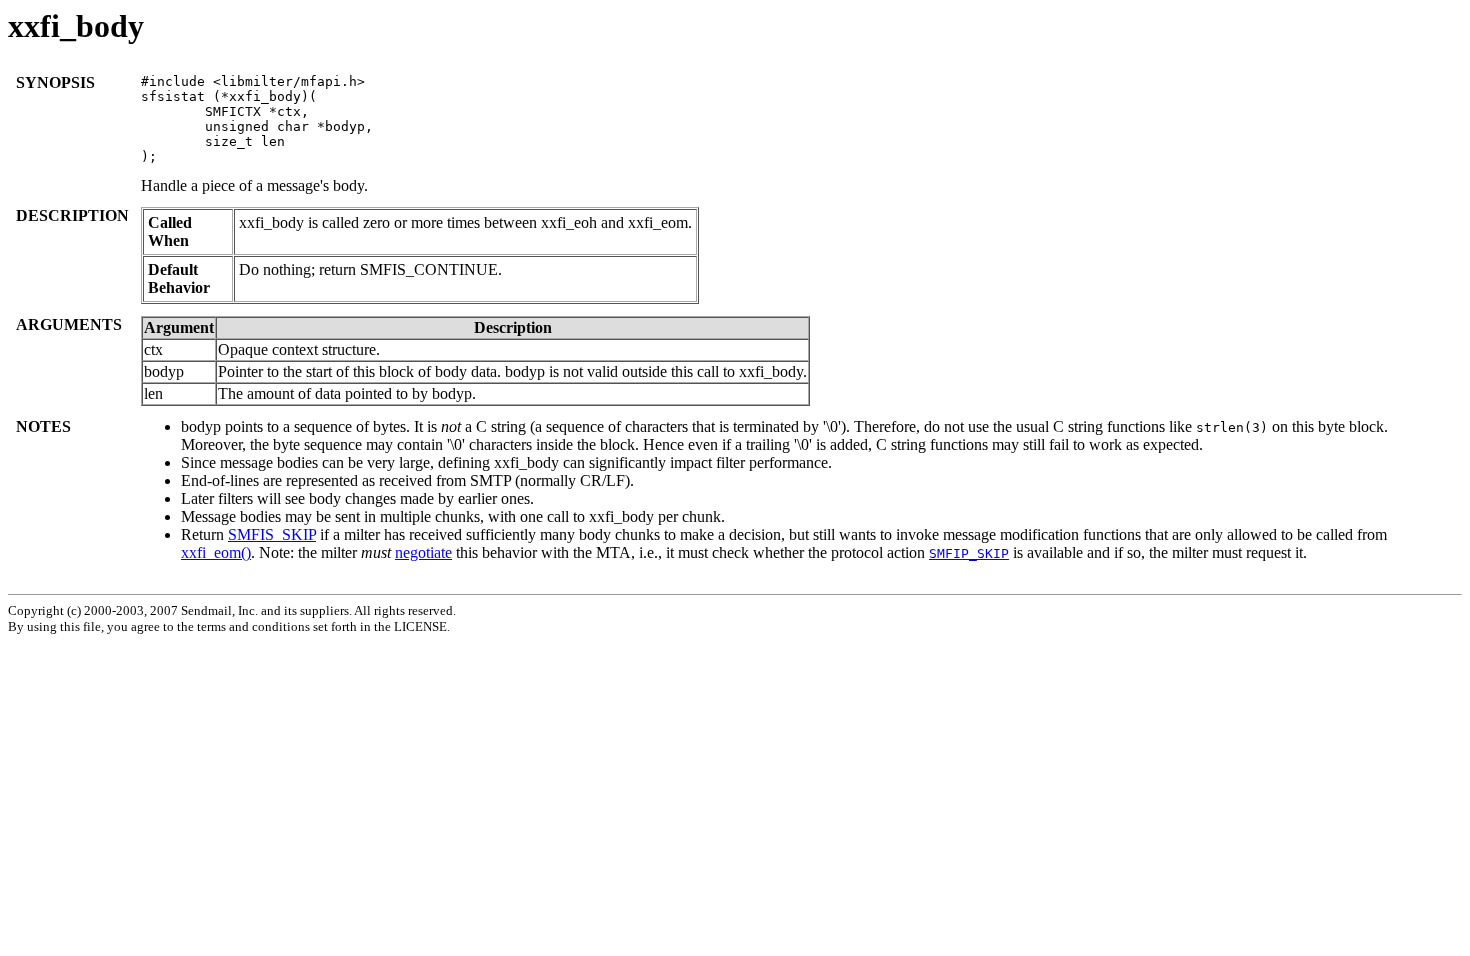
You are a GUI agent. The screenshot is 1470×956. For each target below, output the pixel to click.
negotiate (423, 552)
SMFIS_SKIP (272, 534)
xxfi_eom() (216, 552)
